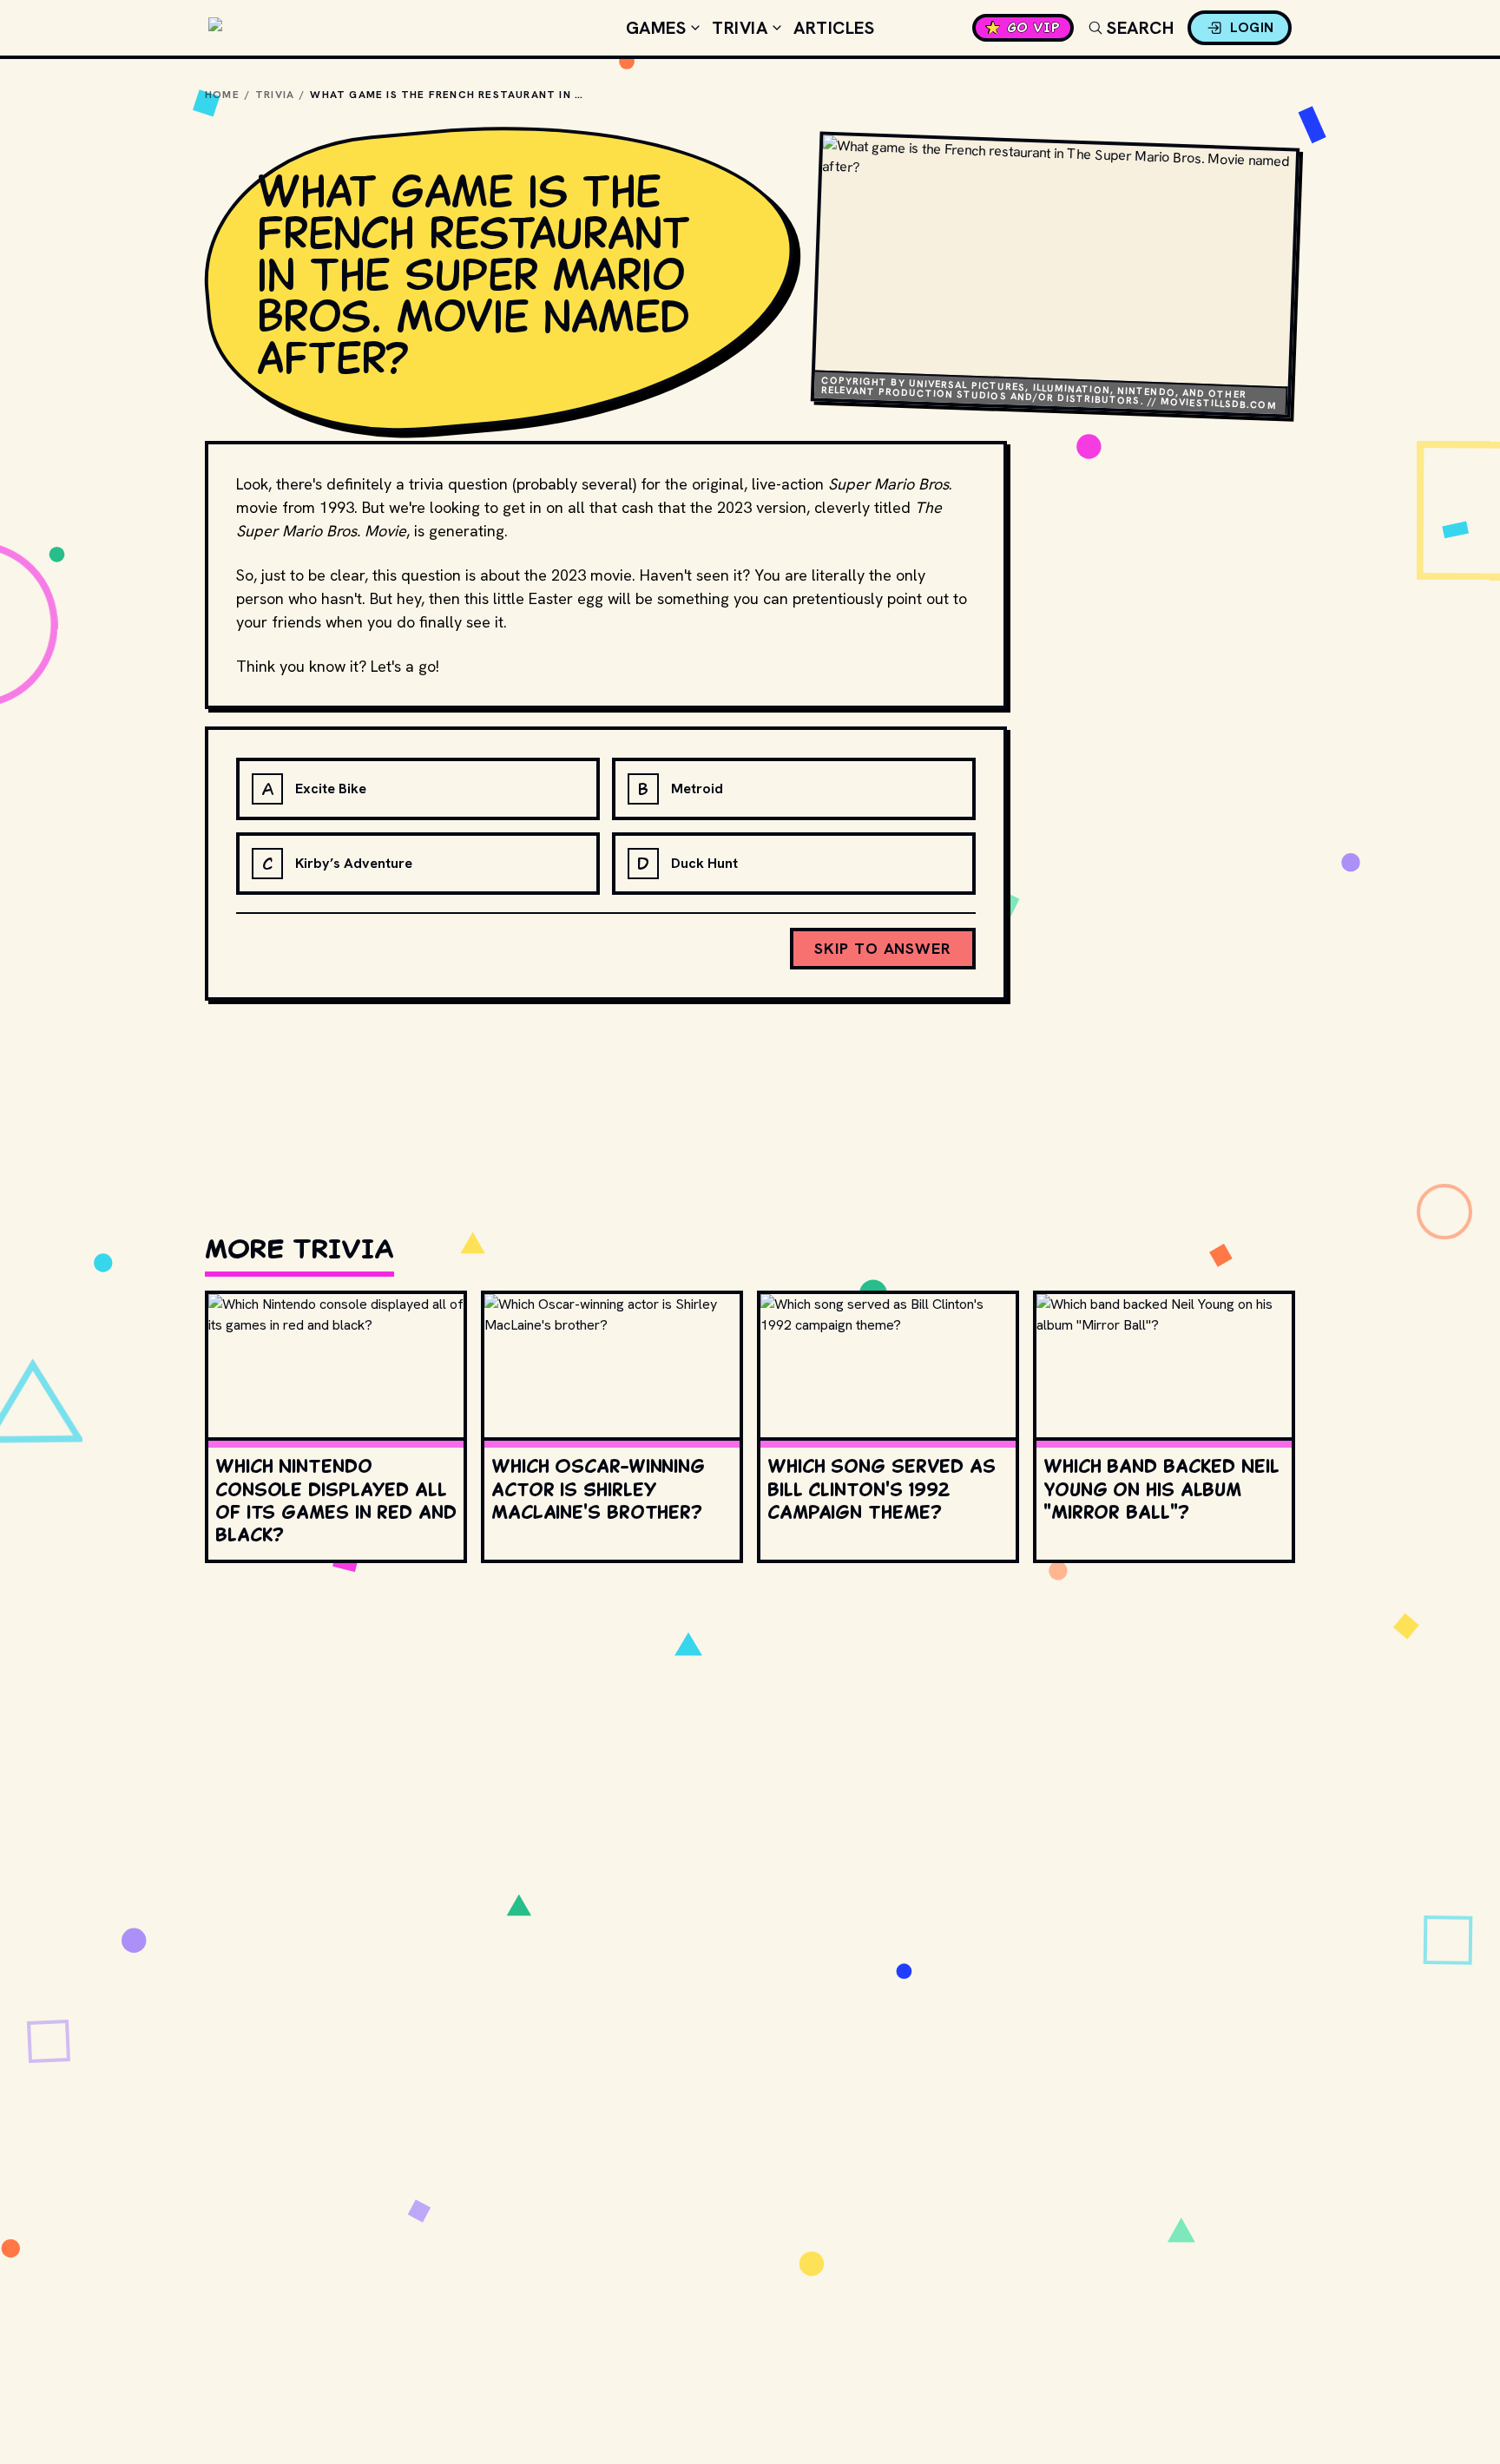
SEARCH (1140, 28)
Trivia (740, 28)
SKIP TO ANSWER (883, 948)
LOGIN (1252, 27)
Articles (834, 28)
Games (656, 28)
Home (222, 95)
